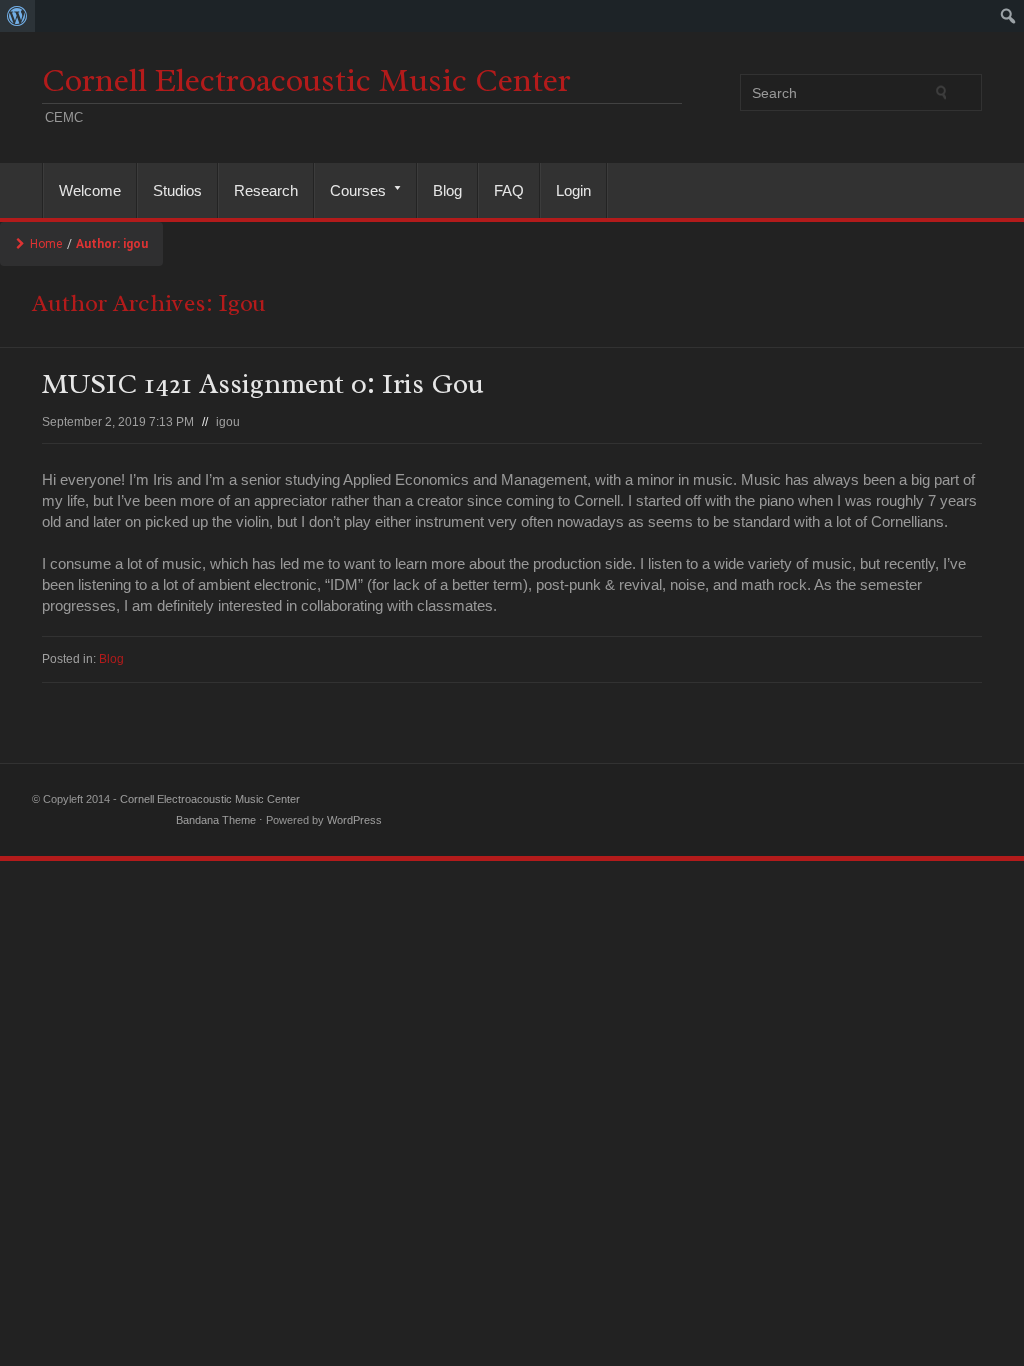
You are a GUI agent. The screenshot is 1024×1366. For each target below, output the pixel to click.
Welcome (90, 190)
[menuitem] (17, 16)
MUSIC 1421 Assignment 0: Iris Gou (263, 383)
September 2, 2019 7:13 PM (118, 422)
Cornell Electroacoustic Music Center (306, 80)
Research (266, 190)
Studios (177, 190)
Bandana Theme (216, 820)
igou (228, 422)
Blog (447, 190)
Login (573, 190)
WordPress (354, 820)
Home (46, 244)
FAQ (509, 190)
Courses (350, 190)
